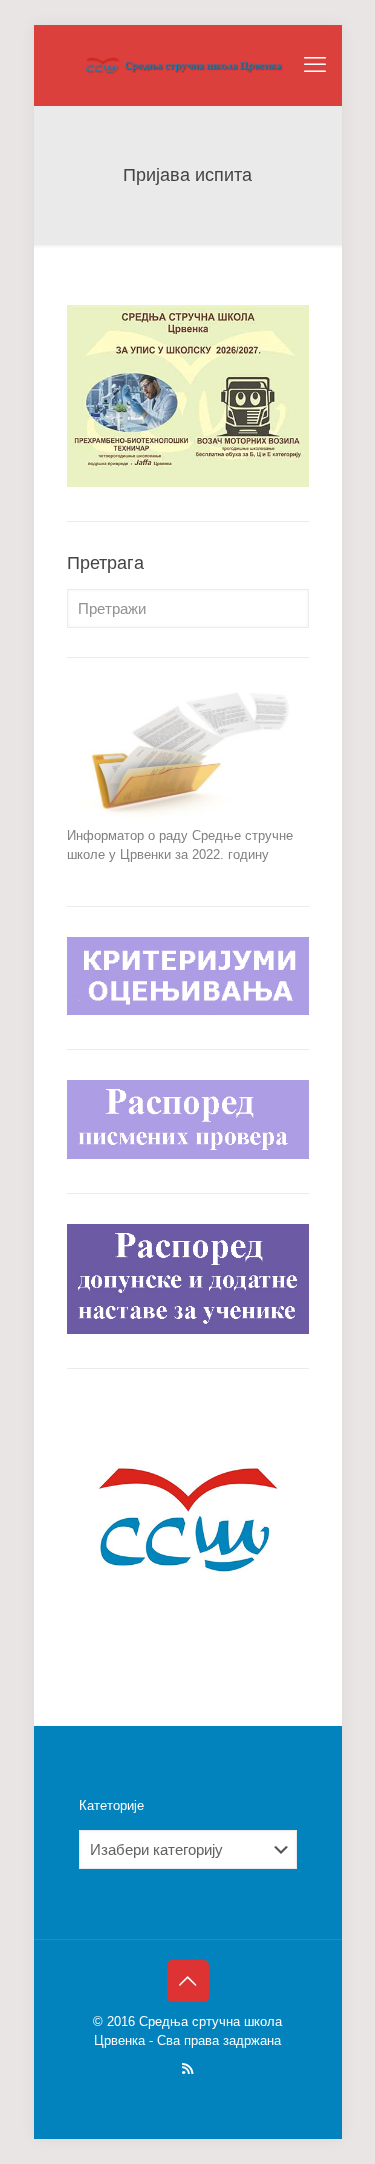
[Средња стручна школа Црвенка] (188, 65)
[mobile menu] (315, 65)
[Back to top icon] (188, 1981)
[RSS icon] (187, 2068)
